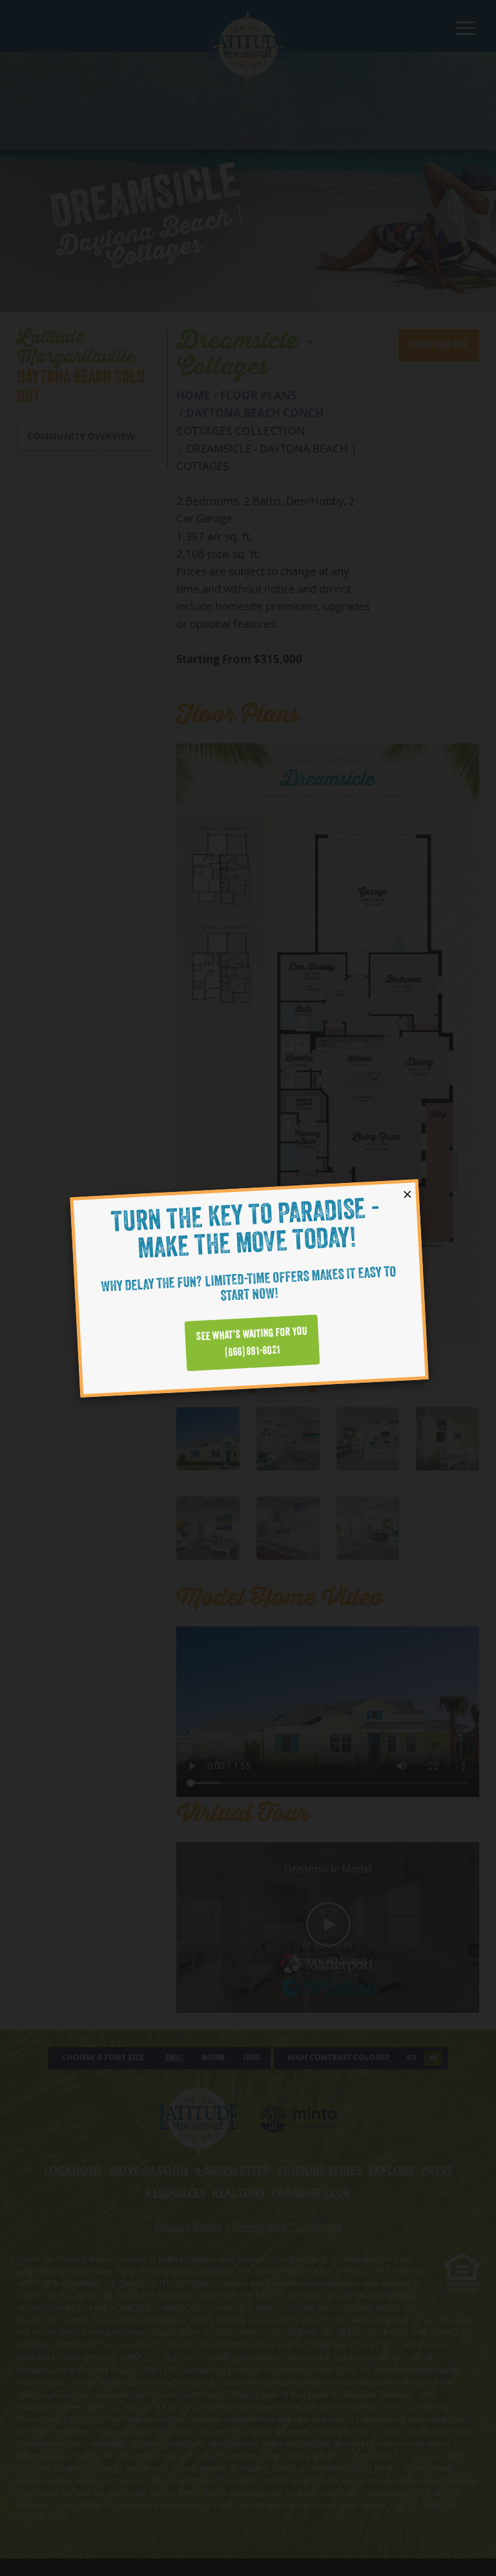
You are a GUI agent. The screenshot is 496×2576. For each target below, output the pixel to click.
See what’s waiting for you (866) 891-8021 (252, 1342)
